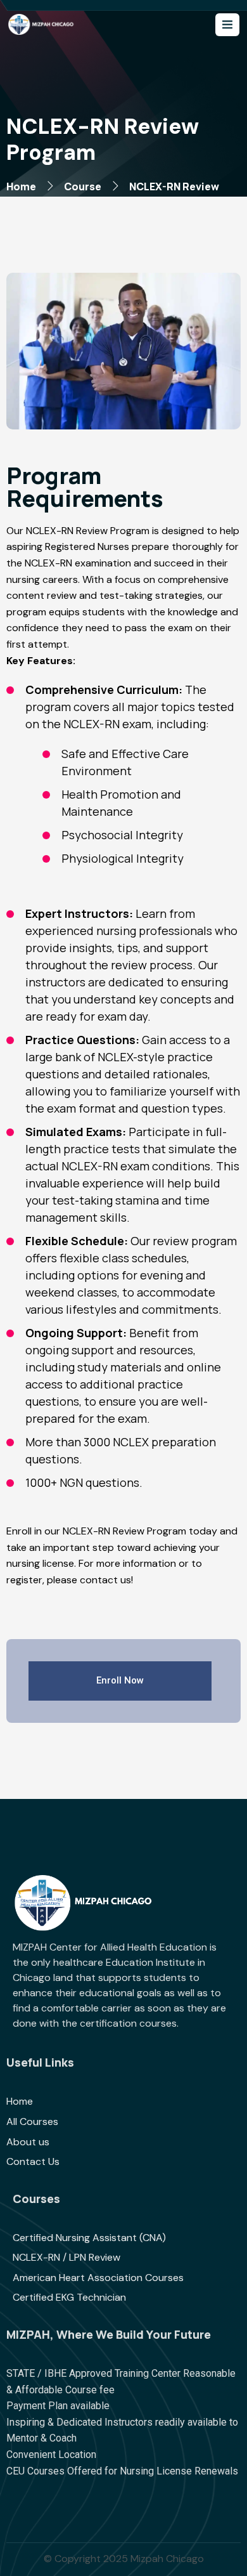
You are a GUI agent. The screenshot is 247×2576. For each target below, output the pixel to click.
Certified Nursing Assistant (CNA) (89, 2238)
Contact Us (33, 2161)
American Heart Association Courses (98, 2278)
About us (28, 2142)
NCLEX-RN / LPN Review (66, 2257)
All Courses (32, 2122)
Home (21, 186)
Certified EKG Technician (69, 2297)
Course (83, 186)
